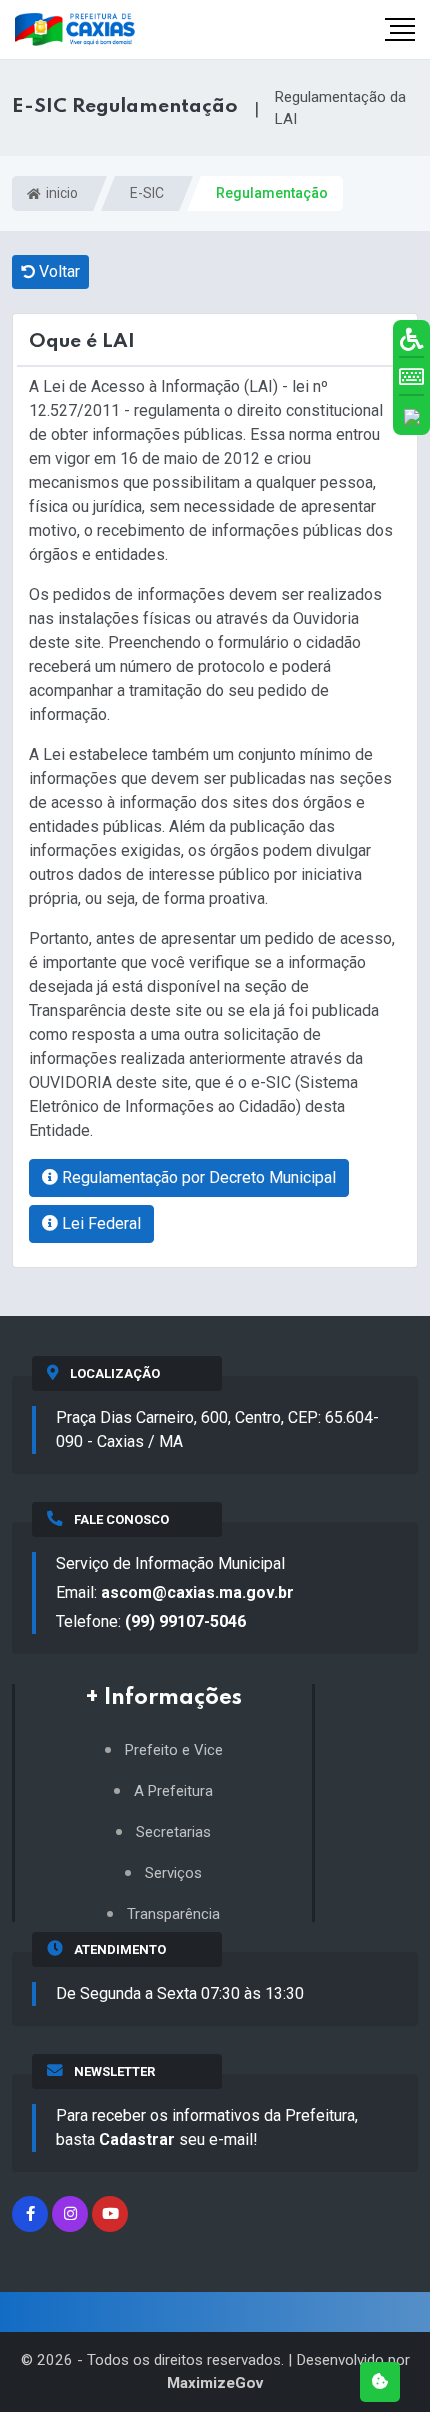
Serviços (173, 1873)
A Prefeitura (173, 1791)
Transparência (173, 1914)
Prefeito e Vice (174, 1750)
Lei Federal (99, 1223)
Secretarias (173, 1832)
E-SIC (147, 193)
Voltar (57, 271)
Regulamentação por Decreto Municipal (197, 1177)
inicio (60, 193)
